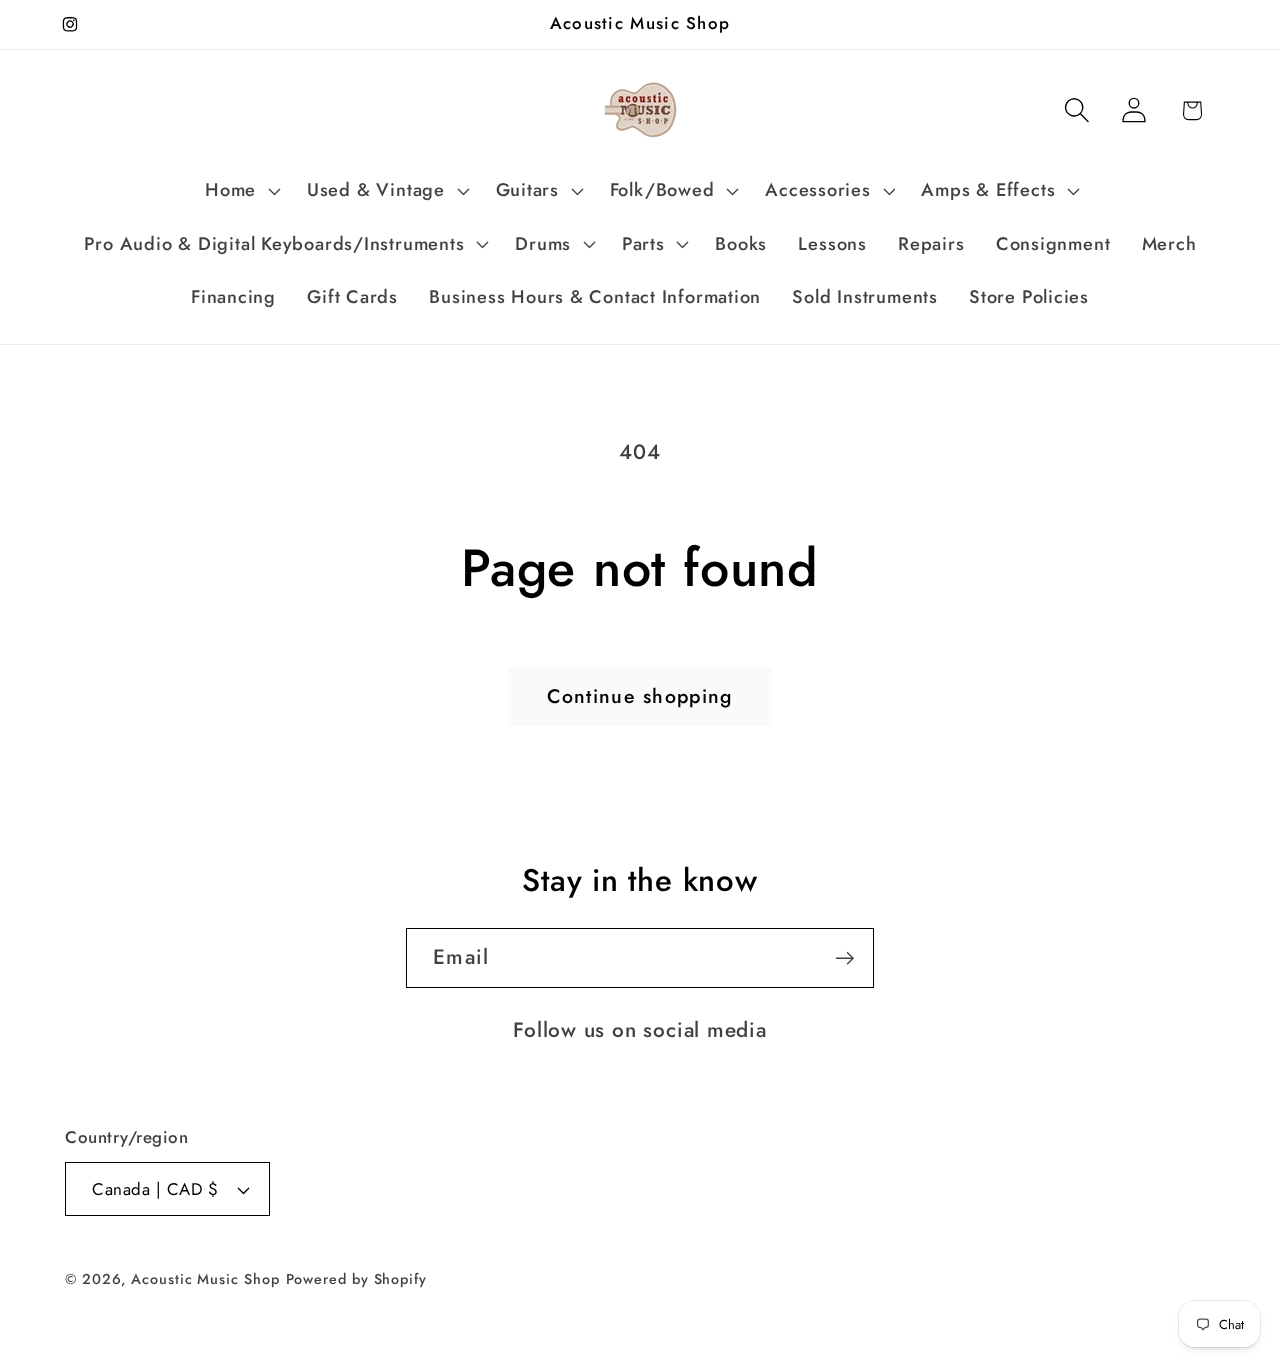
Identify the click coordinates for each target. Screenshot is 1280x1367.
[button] (241, 191)
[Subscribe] (844, 958)
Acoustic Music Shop (205, 1279)
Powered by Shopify (356, 1279)
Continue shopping (639, 696)
